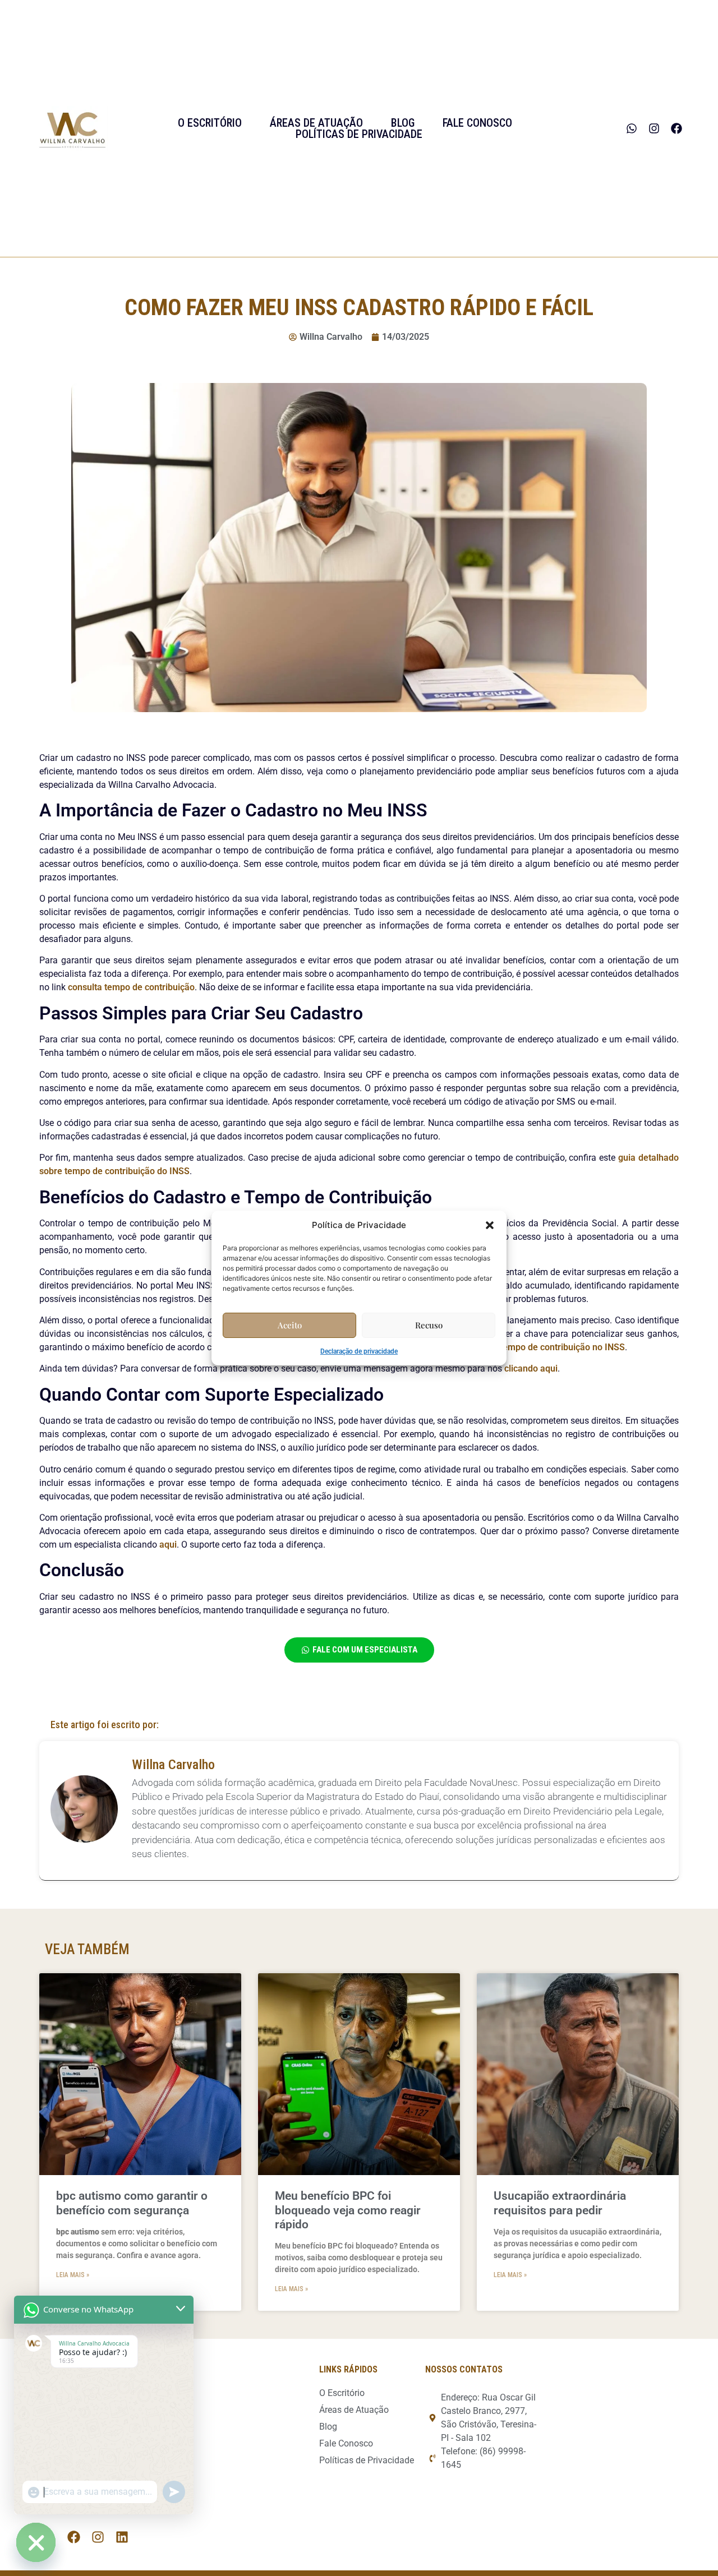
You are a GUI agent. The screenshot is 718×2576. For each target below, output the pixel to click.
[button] (490, 1225)
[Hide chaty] (36, 2542)
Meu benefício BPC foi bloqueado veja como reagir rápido (348, 2210)
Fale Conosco (477, 123)
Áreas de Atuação (316, 123)
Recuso (429, 1325)
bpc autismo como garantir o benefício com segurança (132, 2203)
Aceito (290, 1325)
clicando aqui (531, 1368)
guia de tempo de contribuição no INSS (546, 1347)
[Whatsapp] (632, 128)
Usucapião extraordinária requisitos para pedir (560, 2203)
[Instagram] (654, 128)
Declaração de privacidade (359, 1351)
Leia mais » (73, 2275)
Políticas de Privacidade (359, 134)
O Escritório (210, 123)
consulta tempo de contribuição (131, 987)
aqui (168, 1545)
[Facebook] (676, 128)
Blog (403, 123)
